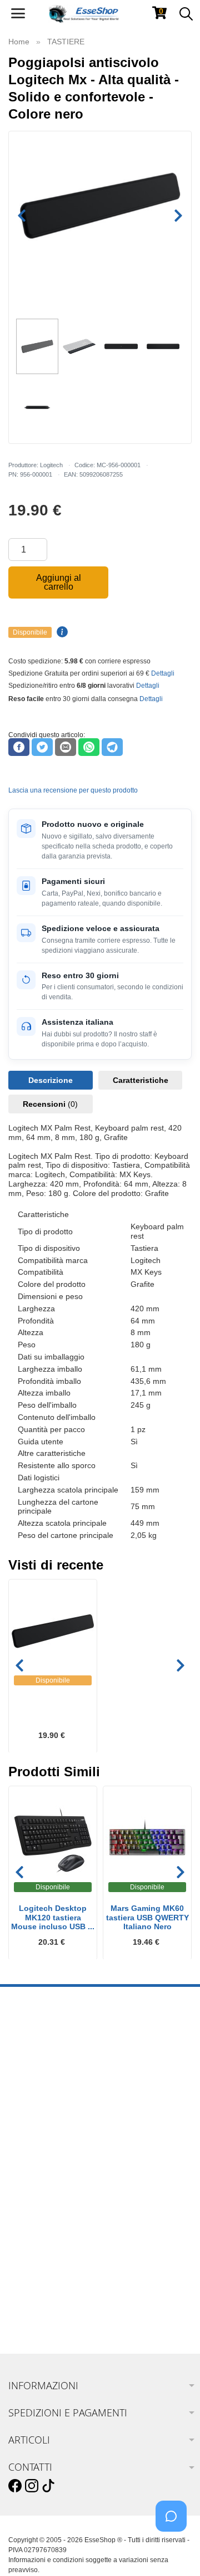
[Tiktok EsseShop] (48, 2486)
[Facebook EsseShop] (15, 2486)
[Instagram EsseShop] (32, 2486)
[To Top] (174, 2550)
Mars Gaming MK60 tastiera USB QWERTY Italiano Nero (147, 1918)
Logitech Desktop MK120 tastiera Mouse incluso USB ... (53, 1918)
